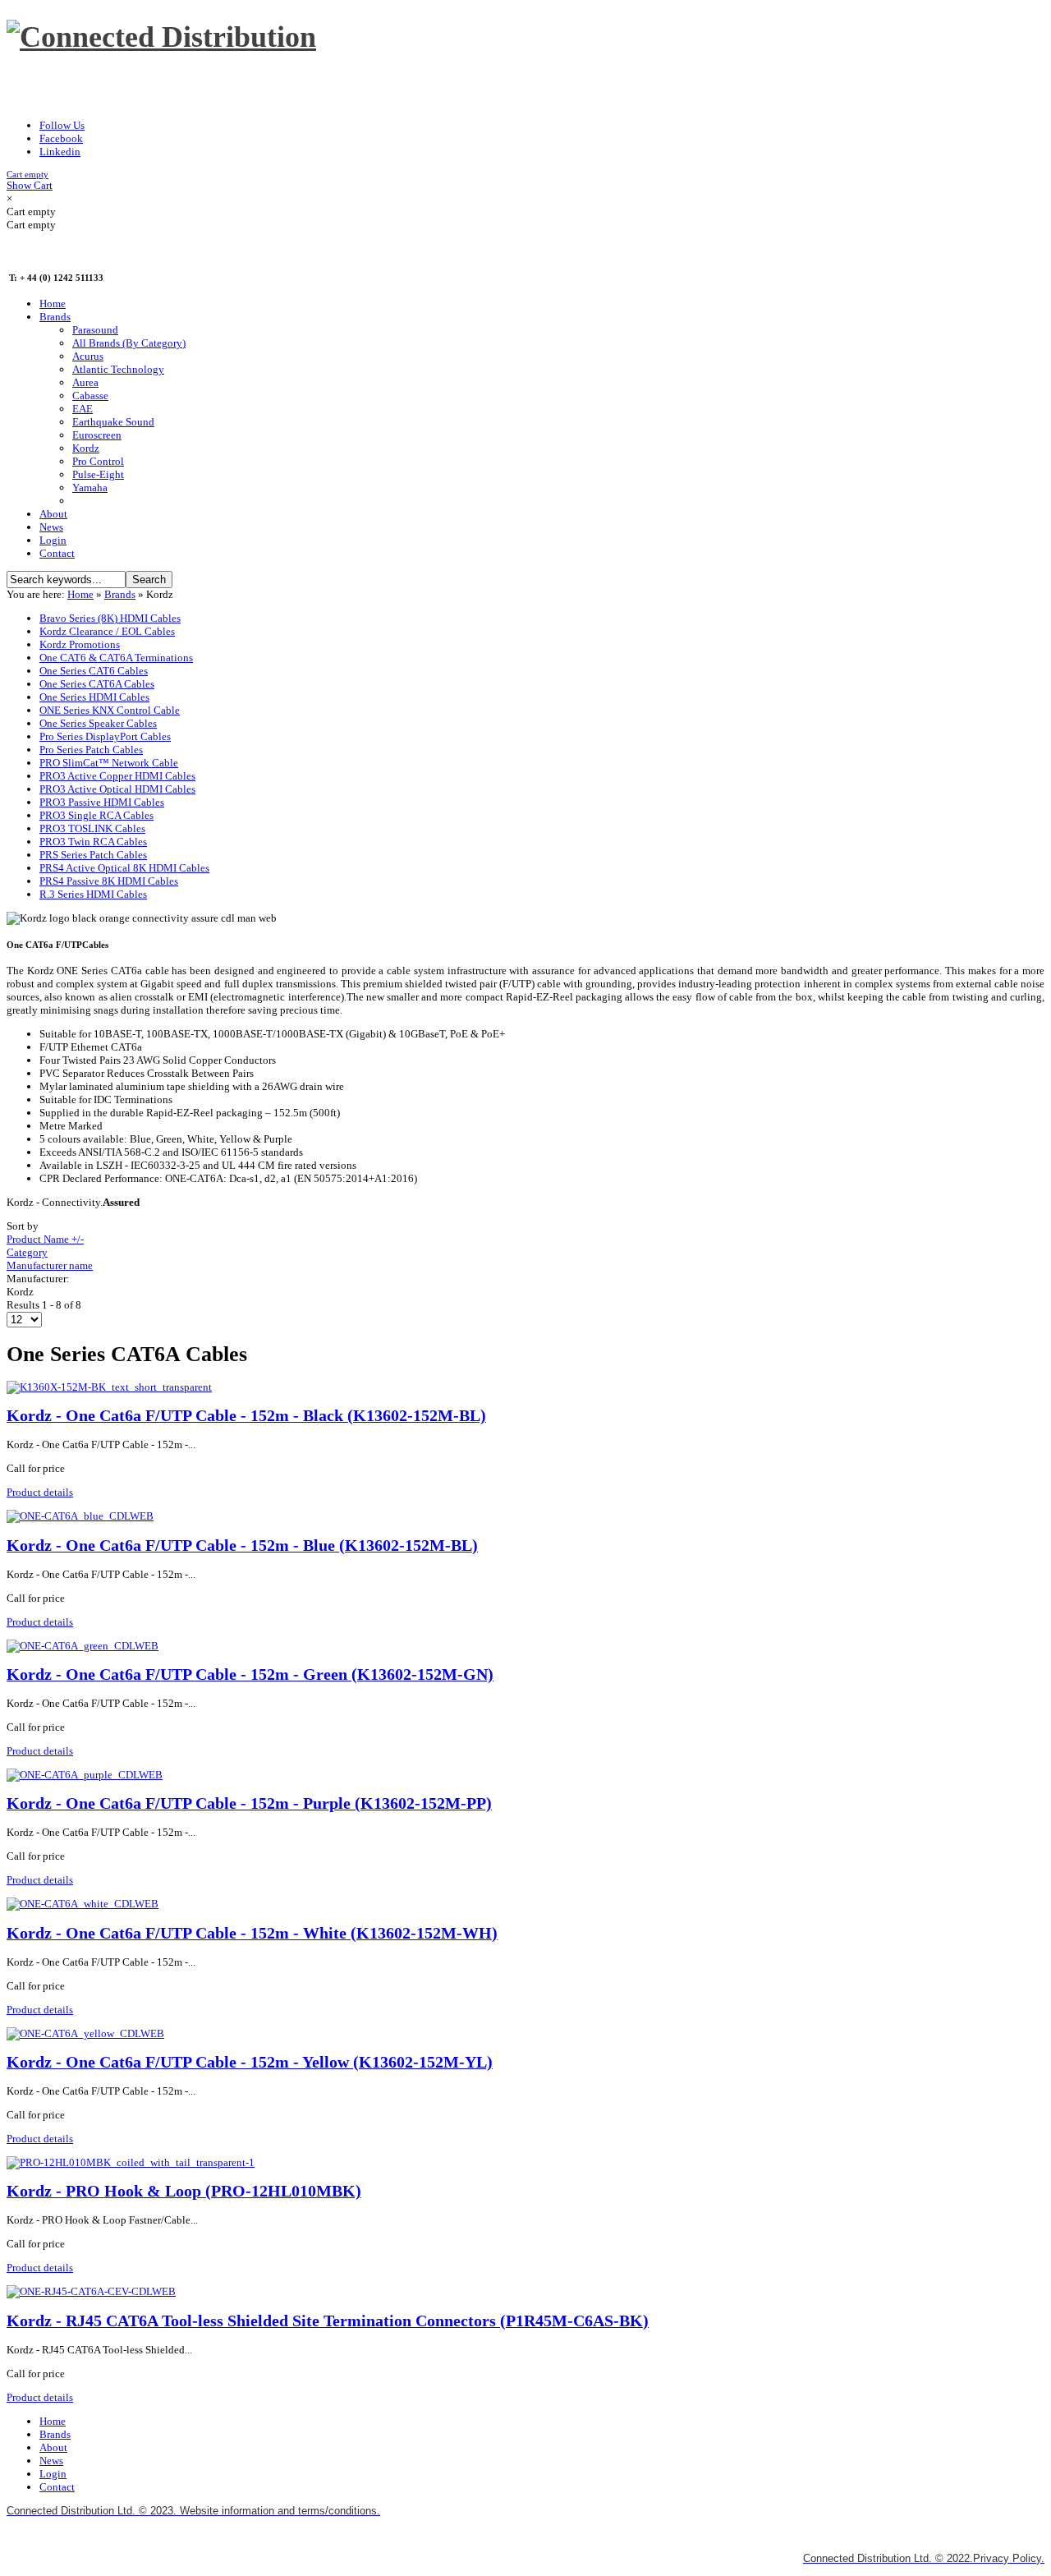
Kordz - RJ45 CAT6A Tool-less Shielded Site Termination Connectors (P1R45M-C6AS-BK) (328, 2321)
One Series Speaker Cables (98, 723)
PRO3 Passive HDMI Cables (102, 802)
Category (27, 1252)
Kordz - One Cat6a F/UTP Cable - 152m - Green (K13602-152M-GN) (250, 1674)
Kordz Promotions (80, 644)
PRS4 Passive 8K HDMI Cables (109, 881)
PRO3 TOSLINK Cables (92, 828)
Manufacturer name (50, 1265)
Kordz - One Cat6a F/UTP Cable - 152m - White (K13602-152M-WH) (252, 1933)
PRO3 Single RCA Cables (96, 815)
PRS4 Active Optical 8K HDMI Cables (124, 868)
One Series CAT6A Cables (97, 684)
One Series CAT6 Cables (94, 671)
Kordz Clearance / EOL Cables (107, 631)
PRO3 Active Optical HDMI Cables (117, 789)
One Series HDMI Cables (94, 697)
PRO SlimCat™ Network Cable (109, 763)
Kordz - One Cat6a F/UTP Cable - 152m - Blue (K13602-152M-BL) (242, 1546)
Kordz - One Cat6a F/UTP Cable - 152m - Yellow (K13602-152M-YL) (250, 2062)
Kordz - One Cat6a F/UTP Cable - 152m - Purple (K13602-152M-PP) (249, 1803)
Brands (120, 594)
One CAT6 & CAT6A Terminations (116, 658)
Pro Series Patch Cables (91, 750)
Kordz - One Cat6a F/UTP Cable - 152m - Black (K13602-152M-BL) (246, 1416)
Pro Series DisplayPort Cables (105, 736)
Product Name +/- (45, 1239)
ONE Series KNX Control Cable (110, 710)
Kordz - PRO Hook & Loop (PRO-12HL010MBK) (184, 2191)
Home (80, 594)
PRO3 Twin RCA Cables (93, 842)
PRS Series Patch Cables (93, 855)
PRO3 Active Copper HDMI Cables (117, 776)
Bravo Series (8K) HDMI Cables (110, 618)
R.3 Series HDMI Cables (93, 894)
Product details (40, 1492)
